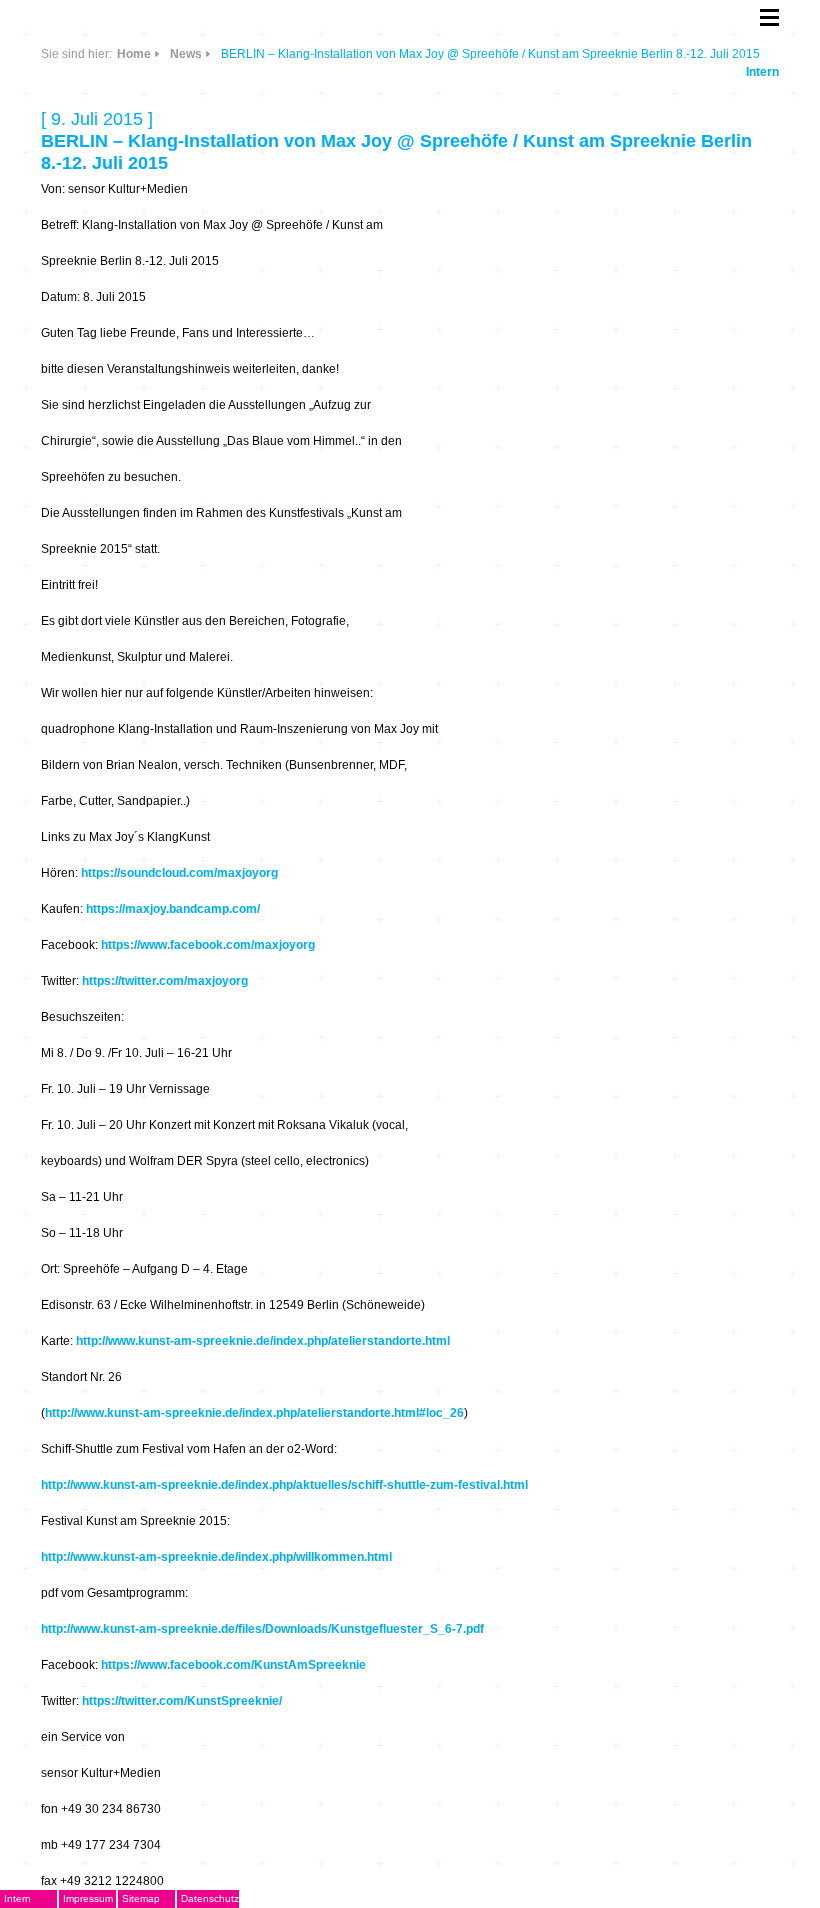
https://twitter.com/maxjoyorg (165, 981)
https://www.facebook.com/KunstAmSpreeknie (233, 1665)
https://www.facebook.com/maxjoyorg (208, 945)
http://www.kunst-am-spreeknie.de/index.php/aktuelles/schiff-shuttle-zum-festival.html (284, 1485)
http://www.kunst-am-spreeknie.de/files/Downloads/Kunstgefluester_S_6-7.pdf (262, 1629)
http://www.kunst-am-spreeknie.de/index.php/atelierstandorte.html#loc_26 (254, 1413)
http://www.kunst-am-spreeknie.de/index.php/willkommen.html (216, 1557)
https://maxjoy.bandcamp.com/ (173, 909)
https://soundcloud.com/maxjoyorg (179, 873)
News (186, 54)
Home (134, 54)
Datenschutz (210, 1898)
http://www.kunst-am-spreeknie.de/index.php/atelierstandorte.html (263, 1341)
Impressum (88, 1898)
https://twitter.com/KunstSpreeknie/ (182, 1701)
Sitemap (141, 1898)
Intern (762, 72)
